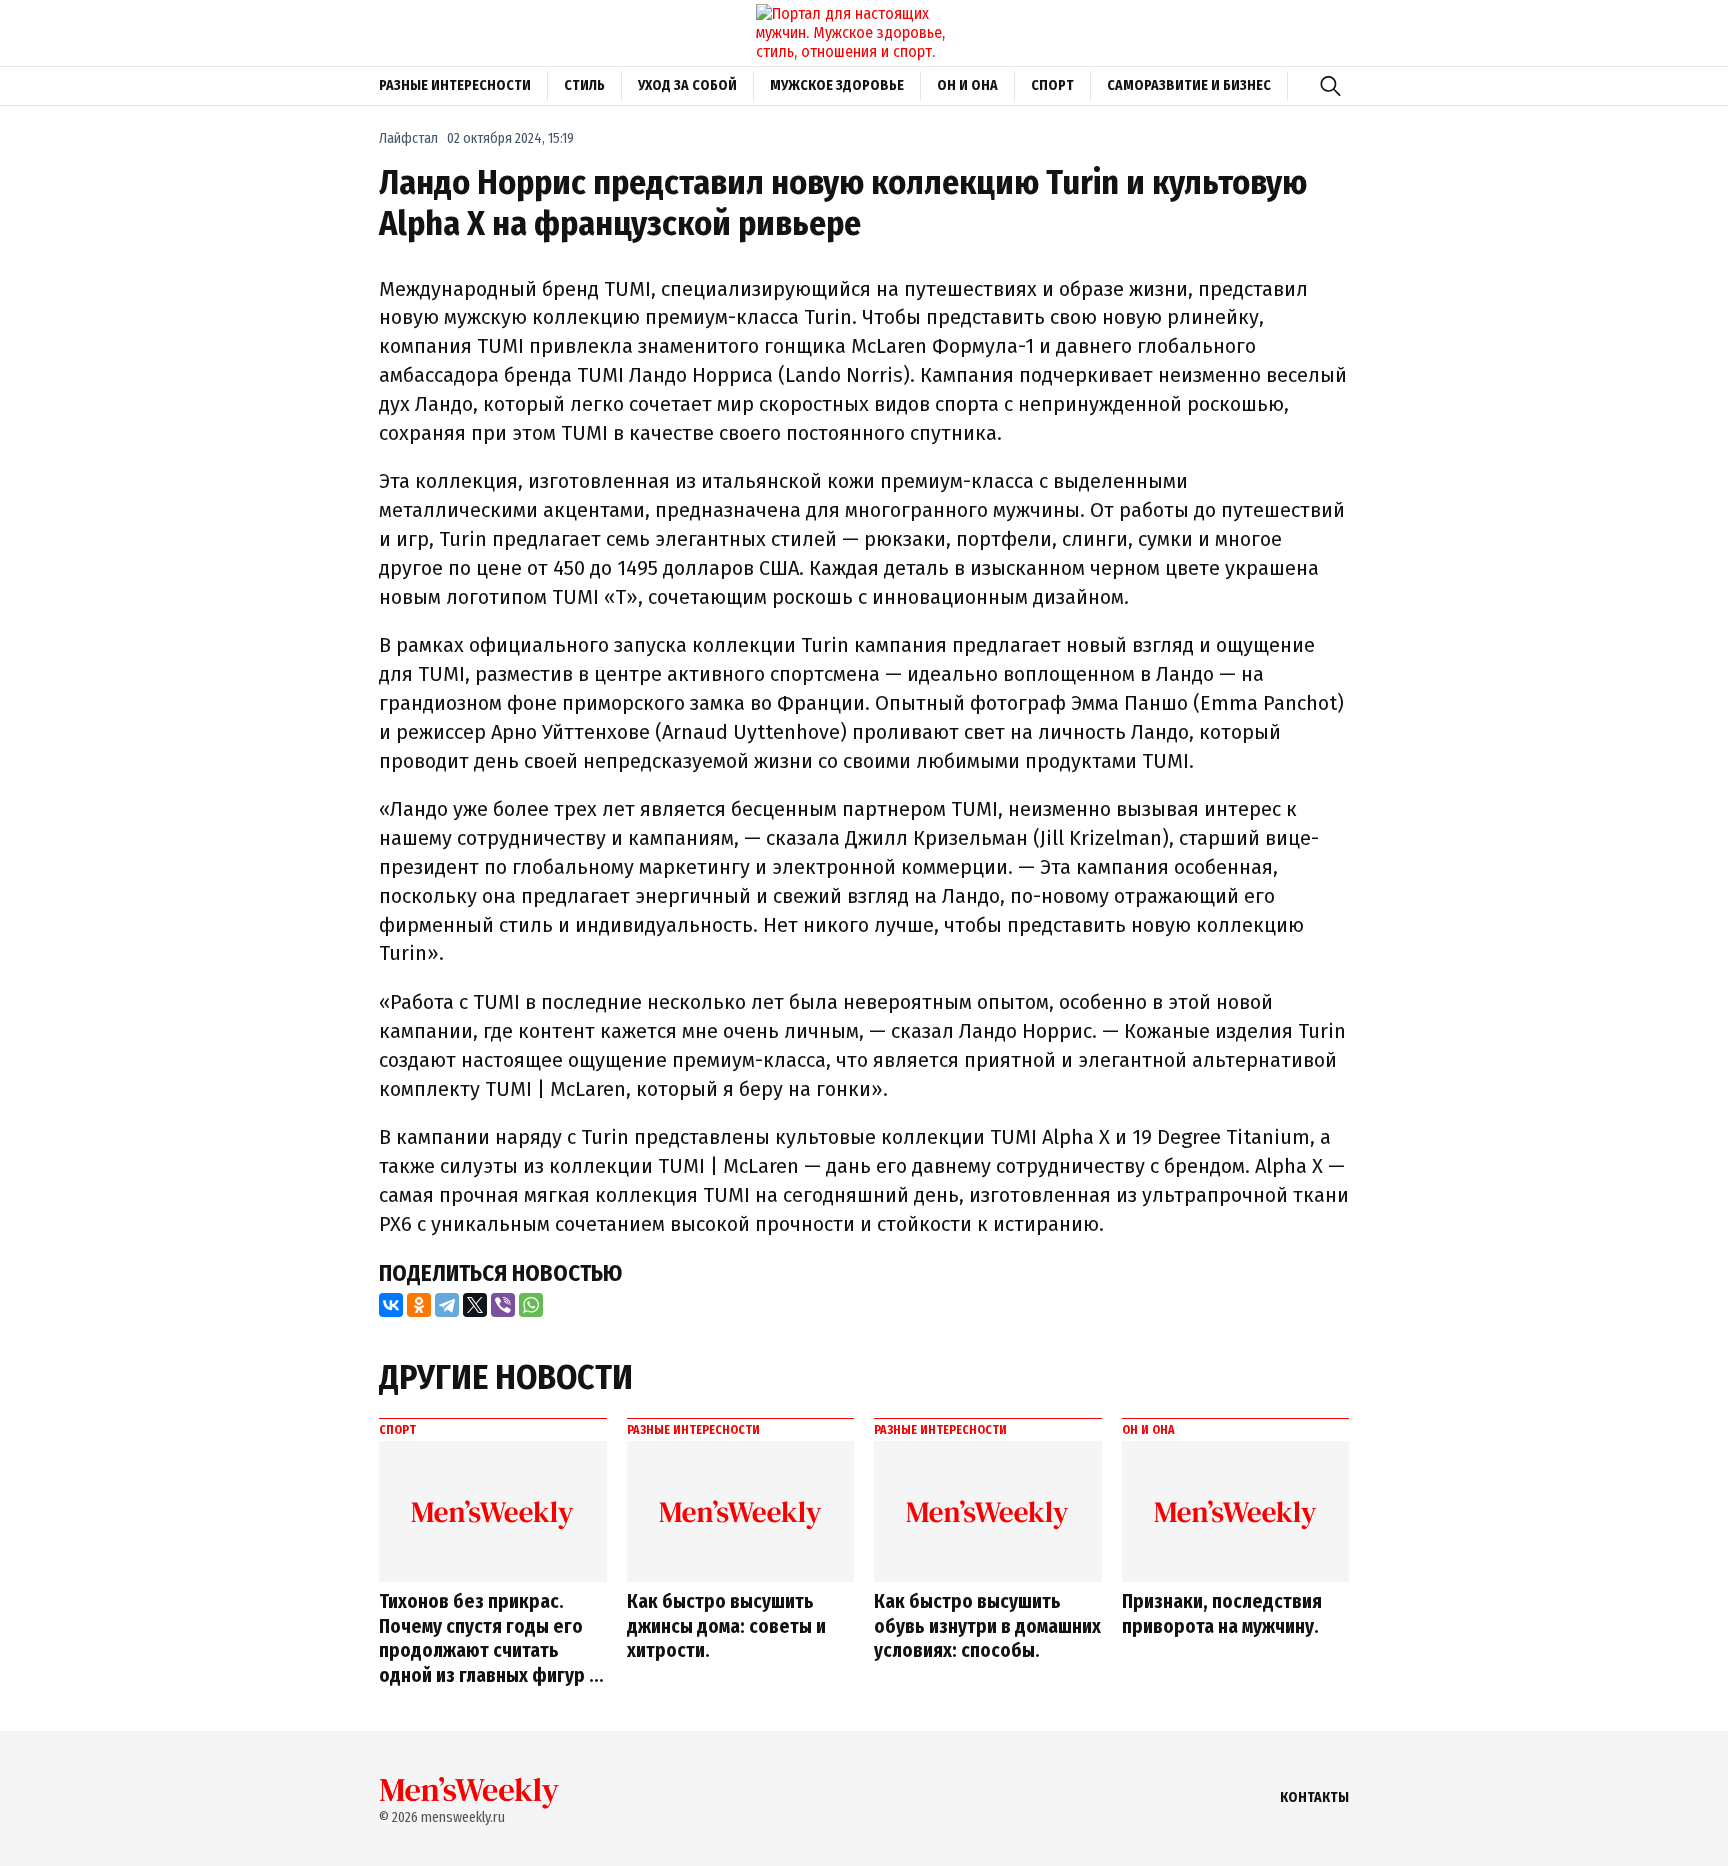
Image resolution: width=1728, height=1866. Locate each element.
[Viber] (503, 1305)
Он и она (967, 85)
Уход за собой (687, 85)
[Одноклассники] (419, 1305)
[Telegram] (447, 1305)
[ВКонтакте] (391, 1305)
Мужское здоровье (837, 85)
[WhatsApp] (531, 1305)
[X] (475, 1305)
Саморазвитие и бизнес (1189, 85)
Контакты (1314, 1797)
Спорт (1052, 85)
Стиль (584, 85)
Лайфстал (408, 138)
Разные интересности (455, 85)
